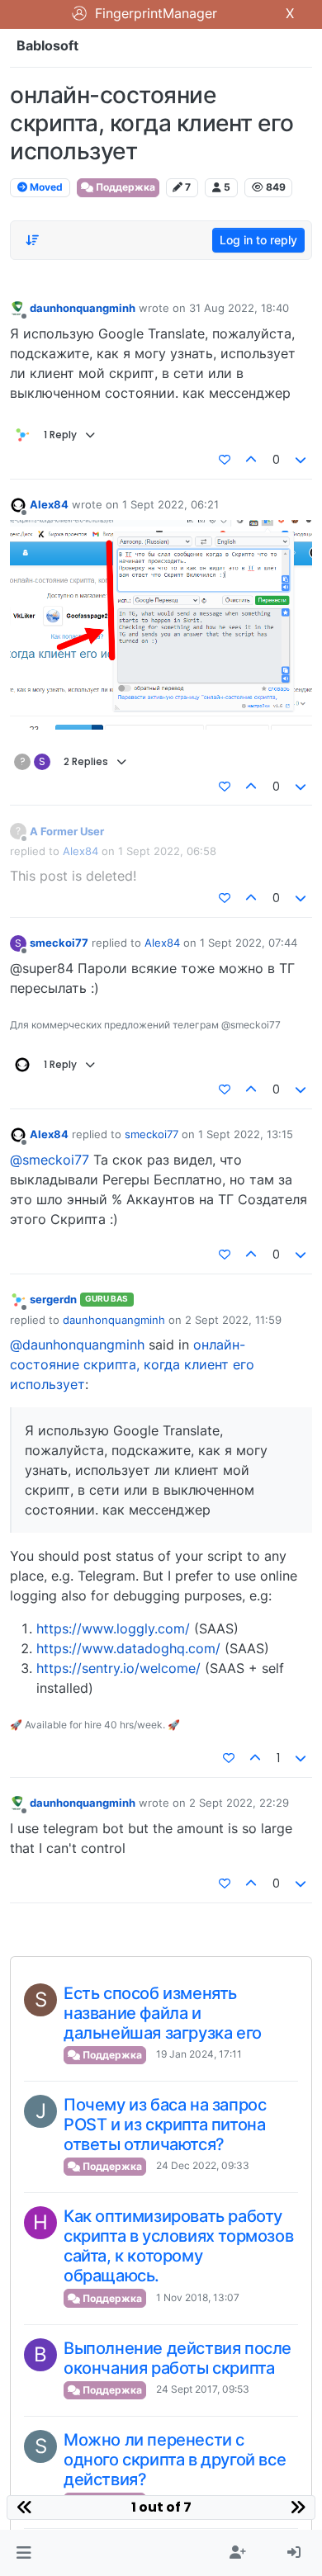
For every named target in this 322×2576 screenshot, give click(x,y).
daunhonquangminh (83, 308)
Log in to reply (258, 240)
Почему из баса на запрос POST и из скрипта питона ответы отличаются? (165, 2125)
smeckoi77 (59, 943)
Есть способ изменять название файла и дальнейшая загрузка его (163, 2013)
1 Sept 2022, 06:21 (170, 504)
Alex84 (49, 504)
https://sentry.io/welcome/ (118, 1668)
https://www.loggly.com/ (113, 1628)
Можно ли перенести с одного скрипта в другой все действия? (175, 2460)
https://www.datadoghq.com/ (128, 1648)
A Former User (67, 831)
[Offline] (18, 308)
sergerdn (53, 1299)
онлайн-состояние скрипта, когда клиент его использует (132, 1364)
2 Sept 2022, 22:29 (239, 1803)
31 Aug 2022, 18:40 (239, 308)
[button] (24, 2553)
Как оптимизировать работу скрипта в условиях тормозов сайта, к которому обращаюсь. (178, 2246)
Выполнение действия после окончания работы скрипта (178, 2358)
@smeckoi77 (50, 1160)
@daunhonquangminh (77, 1345)
